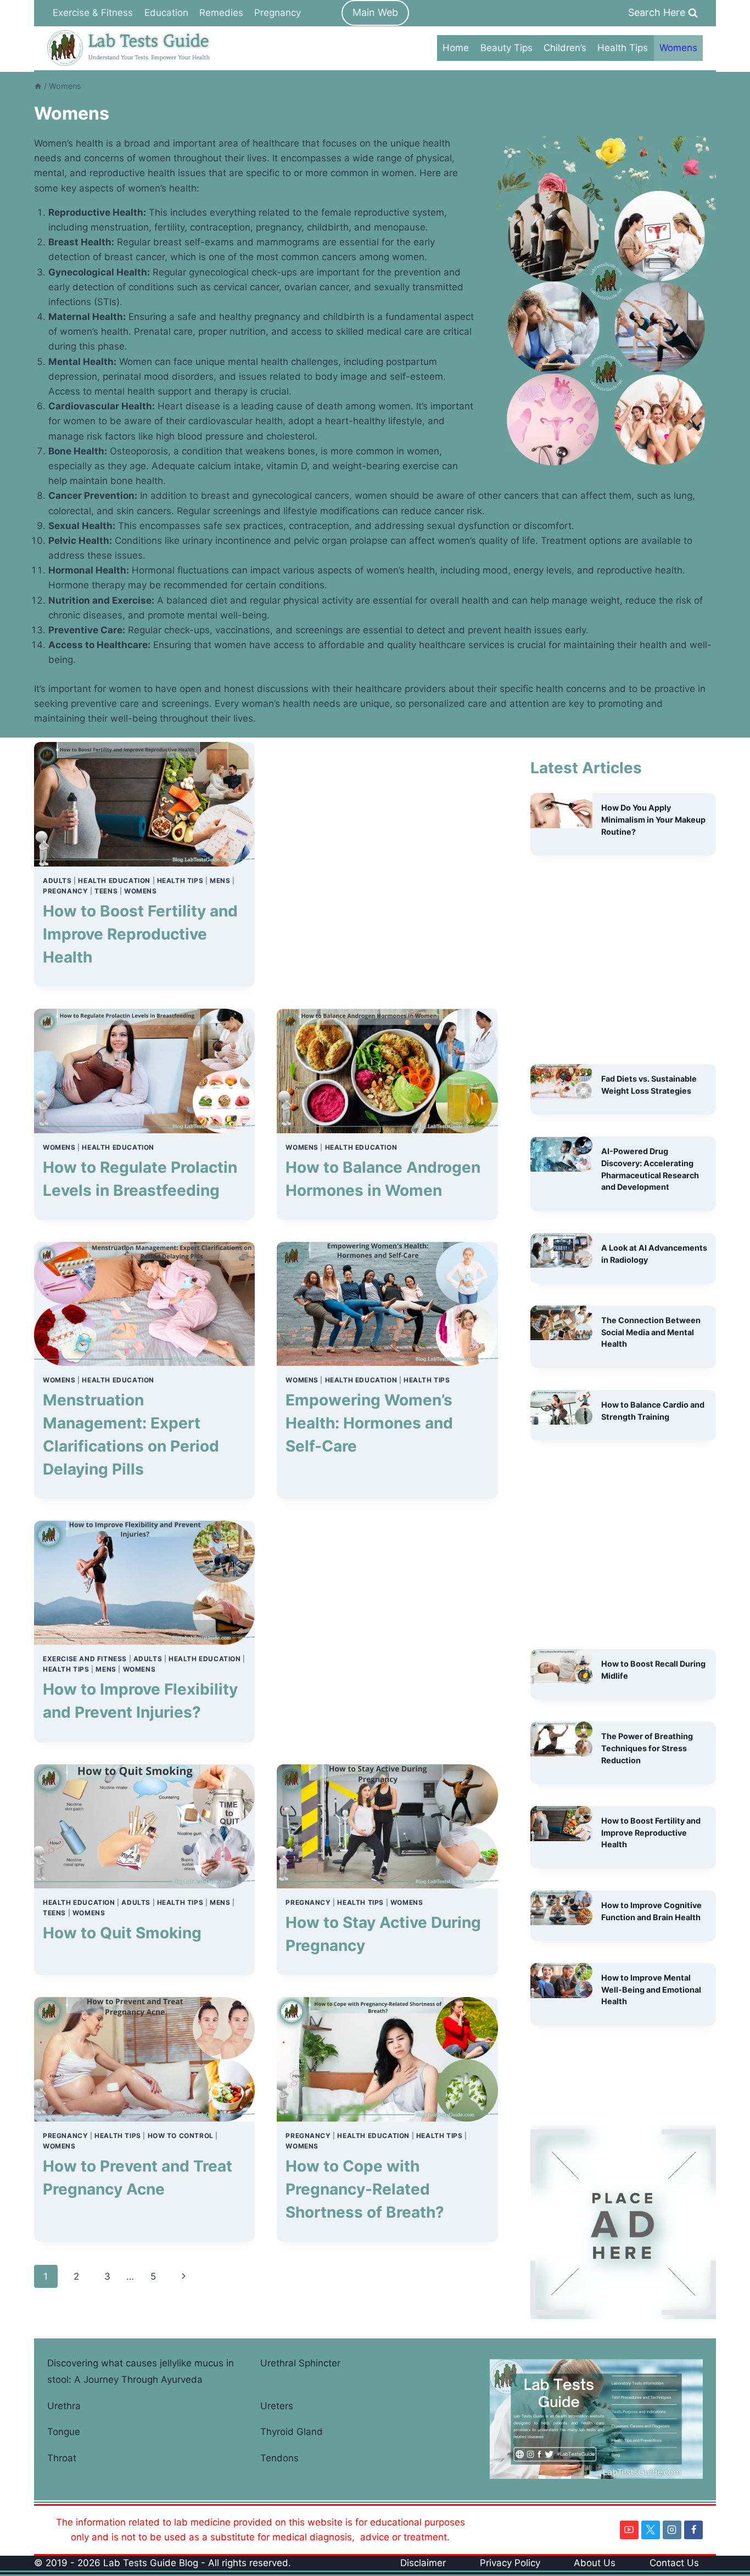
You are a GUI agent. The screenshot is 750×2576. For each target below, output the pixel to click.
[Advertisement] (387, 864)
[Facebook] (693, 2530)
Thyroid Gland (292, 2432)
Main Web (375, 12)
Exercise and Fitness (85, 1659)
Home (456, 48)
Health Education (114, 881)
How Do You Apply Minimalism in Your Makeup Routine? (653, 819)
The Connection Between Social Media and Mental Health (651, 1332)
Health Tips (623, 48)
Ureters (277, 2406)
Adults (57, 881)
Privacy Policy (510, 2563)
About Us (595, 2563)
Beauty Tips (506, 48)
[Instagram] (672, 2530)
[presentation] (144, 804)
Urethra (64, 2406)
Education (166, 13)
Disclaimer (423, 2563)
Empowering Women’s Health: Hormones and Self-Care (369, 1423)
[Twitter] (651, 2530)
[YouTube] (629, 2530)
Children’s (565, 48)
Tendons (279, 2458)
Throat (62, 2458)
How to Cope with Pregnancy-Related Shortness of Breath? (365, 2189)
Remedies (221, 13)
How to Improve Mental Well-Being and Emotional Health (651, 1989)
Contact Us (674, 2563)
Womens (678, 48)
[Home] (38, 86)
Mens (220, 881)
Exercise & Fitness (93, 13)
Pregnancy (278, 13)
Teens (106, 891)
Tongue (64, 2432)
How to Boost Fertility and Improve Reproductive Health (140, 934)
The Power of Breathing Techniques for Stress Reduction (647, 1748)
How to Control (181, 2136)
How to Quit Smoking (122, 1933)
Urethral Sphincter (300, 2363)
